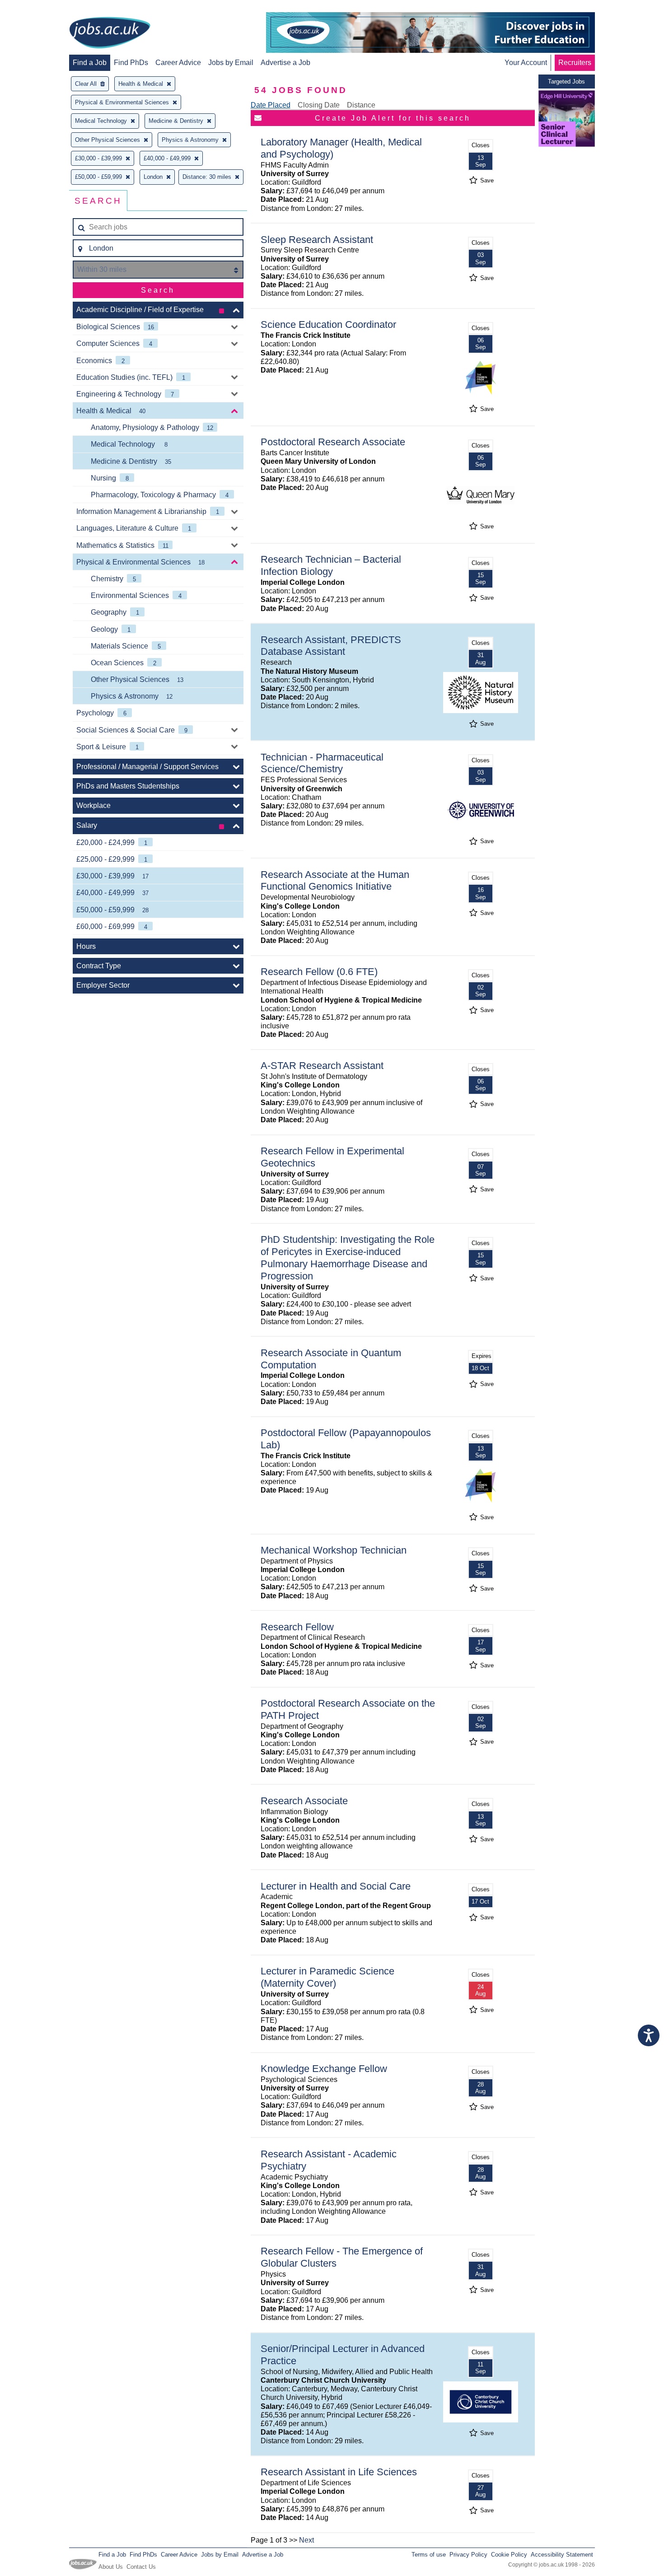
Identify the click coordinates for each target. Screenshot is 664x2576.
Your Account (526, 63)
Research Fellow (297, 1627)
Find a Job (90, 63)
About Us (111, 2567)
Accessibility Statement (562, 2555)
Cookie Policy (509, 2555)
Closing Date (319, 105)
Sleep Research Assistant (317, 240)
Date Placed (271, 105)
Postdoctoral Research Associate (333, 442)
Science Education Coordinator (328, 324)
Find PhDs (131, 63)
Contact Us (141, 2567)
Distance (361, 105)
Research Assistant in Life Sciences (339, 2472)
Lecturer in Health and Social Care (336, 1886)
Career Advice (178, 63)
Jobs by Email (231, 63)
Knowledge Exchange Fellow (324, 2069)
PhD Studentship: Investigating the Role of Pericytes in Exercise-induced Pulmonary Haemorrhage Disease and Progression (348, 1258)
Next (306, 2540)
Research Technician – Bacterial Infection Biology (331, 565)
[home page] (110, 33)
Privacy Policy (468, 2555)
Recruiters (575, 63)
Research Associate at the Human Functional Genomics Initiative (335, 881)
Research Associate (304, 1801)
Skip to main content (36, 8)
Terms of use (429, 2555)
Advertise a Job (285, 63)
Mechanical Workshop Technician (334, 1550)
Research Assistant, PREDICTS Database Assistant (331, 646)
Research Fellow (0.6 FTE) (319, 972)
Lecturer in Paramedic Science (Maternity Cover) (327, 1977)
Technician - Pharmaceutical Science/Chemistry (322, 763)
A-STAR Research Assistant (322, 1066)
